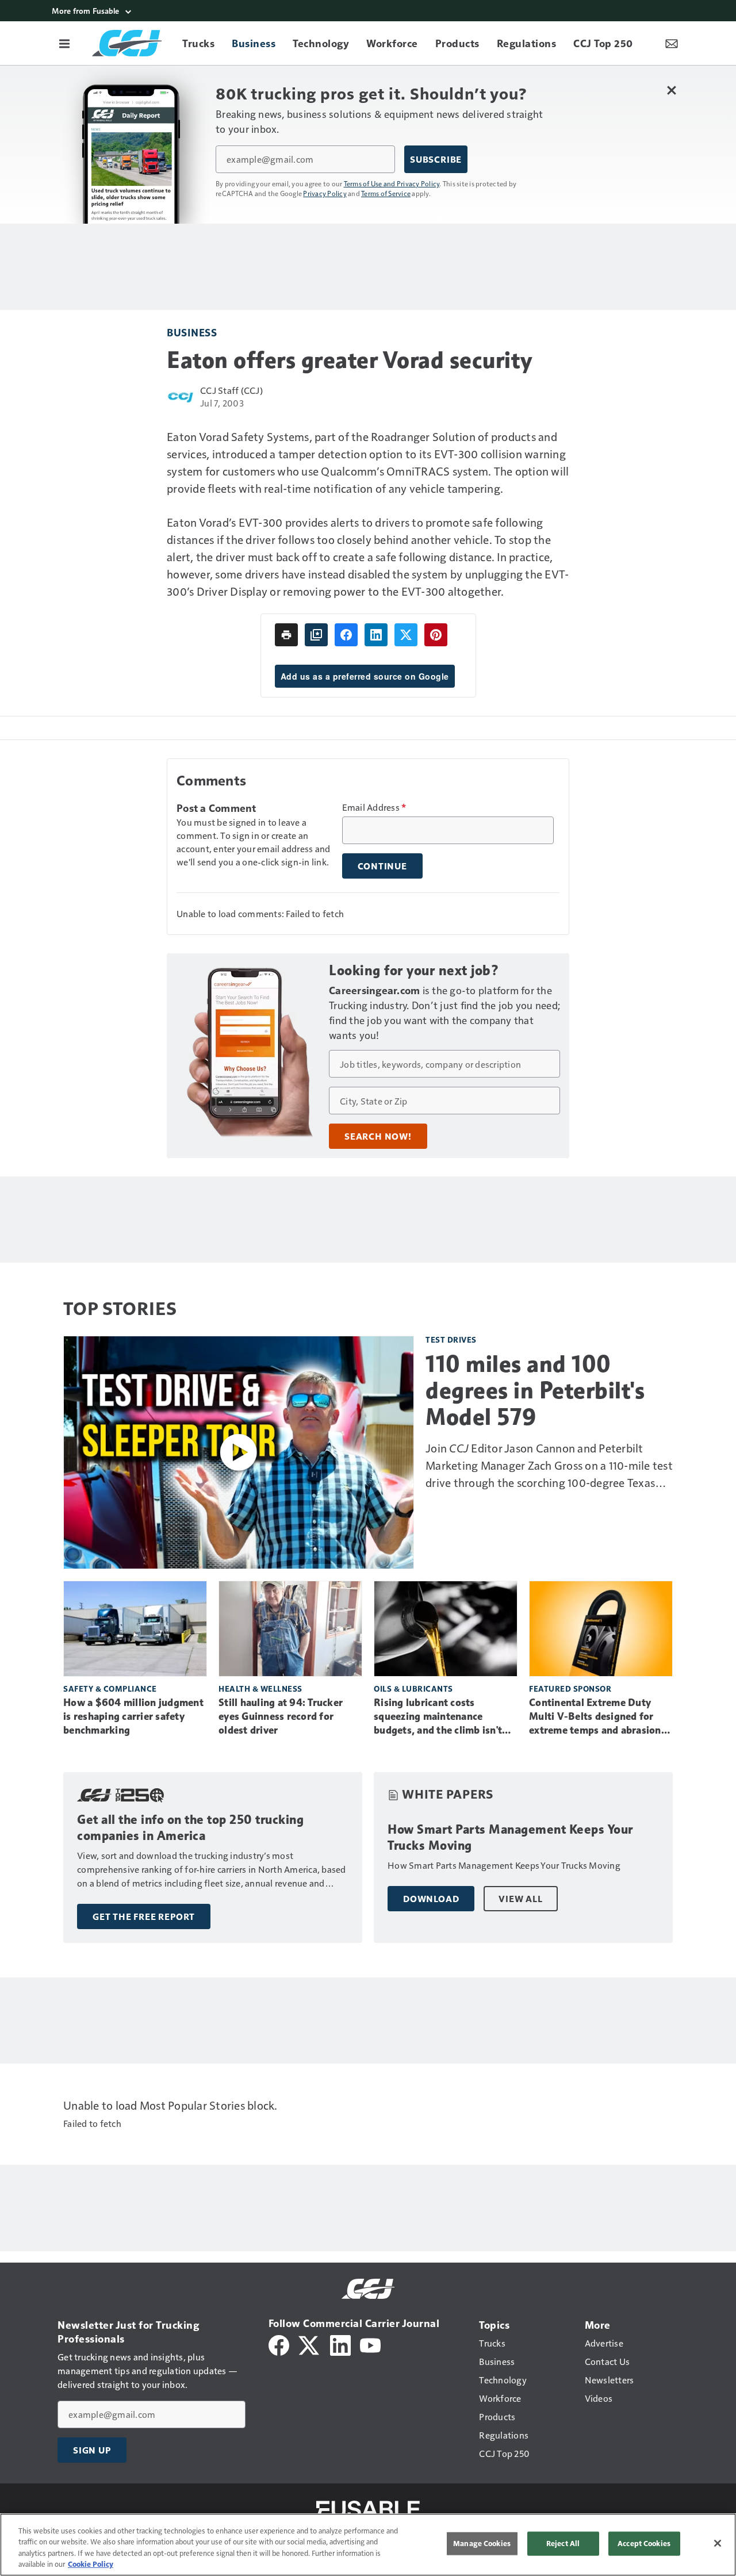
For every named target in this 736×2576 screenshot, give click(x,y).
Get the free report (144, 1916)
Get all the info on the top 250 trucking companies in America (190, 1828)
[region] (368, 2545)
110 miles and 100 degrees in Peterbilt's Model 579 (535, 1390)
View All (520, 1899)
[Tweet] (406, 635)
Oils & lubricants (413, 1688)
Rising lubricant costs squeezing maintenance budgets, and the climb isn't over (438, 1717)
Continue (382, 866)
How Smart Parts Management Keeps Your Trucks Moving (510, 1837)
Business (192, 332)
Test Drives (451, 1339)
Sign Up (92, 2450)
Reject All (563, 2543)
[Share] (346, 635)
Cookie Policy (91, 2564)
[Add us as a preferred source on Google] (316, 635)
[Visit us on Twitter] (310, 2344)
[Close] (718, 2543)
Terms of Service (386, 193)
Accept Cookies (644, 2543)
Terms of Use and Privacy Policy (392, 183)
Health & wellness (260, 1688)
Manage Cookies (482, 2543)
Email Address (374, 807)
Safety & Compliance (110, 1688)
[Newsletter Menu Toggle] (672, 43)
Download (431, 1899)
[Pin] (436, 635)
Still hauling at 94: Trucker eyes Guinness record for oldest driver (281, 1716)
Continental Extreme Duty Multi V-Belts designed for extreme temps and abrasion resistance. (595, 1717)
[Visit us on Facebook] (279, 2344)
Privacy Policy (325, 193)
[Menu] (64, 43)
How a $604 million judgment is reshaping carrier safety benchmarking (133, 1716)
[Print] (286, 635)
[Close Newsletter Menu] (671, 90)
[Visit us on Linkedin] (340, 2344)
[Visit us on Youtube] (370, 2344)
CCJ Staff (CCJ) (231, 390)
